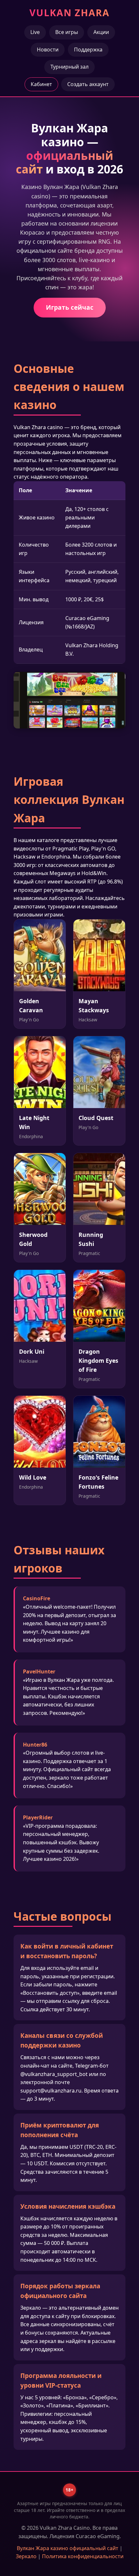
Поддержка (88, 50)
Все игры (67, 32)
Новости (48, 50)
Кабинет (41, 84)
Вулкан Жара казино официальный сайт (68, 2548)
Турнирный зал (69, 67)
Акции (101, 32)
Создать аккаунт (88, 84)
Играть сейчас (70, 307)
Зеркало (26, 2556)
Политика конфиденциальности (83, 2556)
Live (35, 32)
